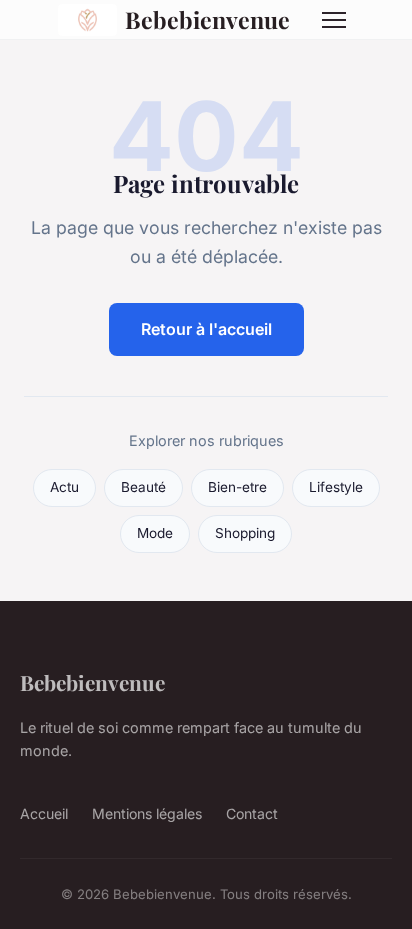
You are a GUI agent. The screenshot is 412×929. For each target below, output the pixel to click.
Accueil (44, 813)
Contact (252, 813)
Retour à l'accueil (206, 329)
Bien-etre (237, 487)
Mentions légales (147, 813)
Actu (64, 487)
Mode (155, 533)
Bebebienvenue (207, 19)
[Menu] (334, 20)
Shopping (245, 533)
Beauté (143, 487)
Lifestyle (336, 487)
